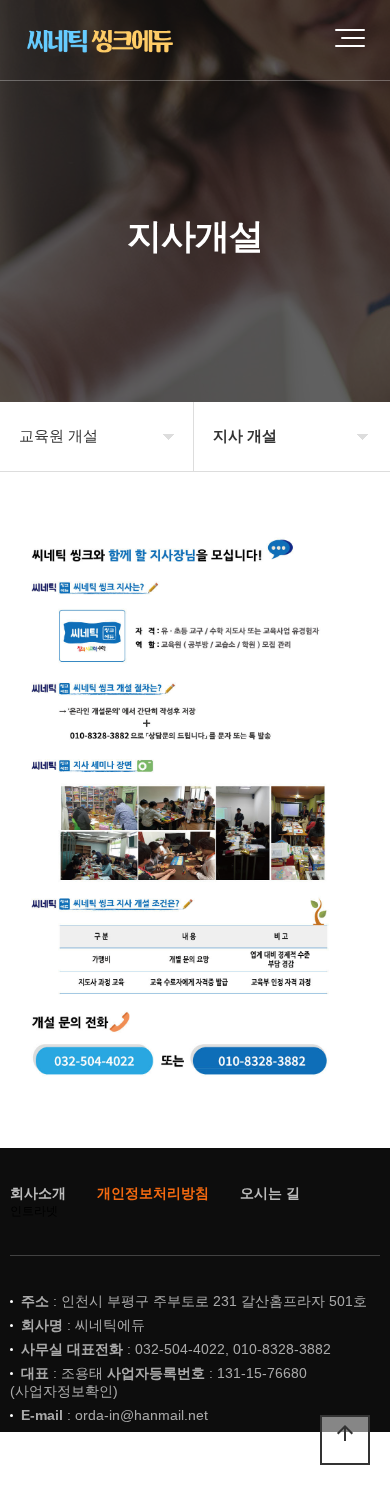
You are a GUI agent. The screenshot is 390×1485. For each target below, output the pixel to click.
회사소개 (38, 1193)
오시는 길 (270, 1193)
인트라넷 (34, 1211)
